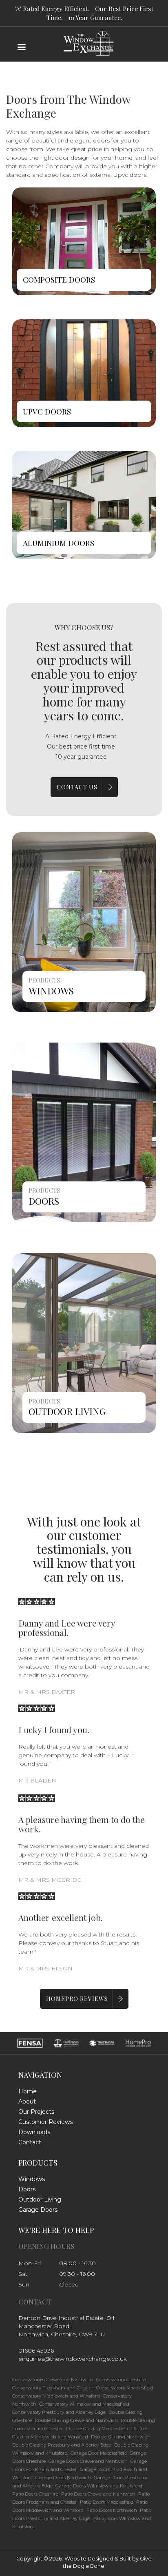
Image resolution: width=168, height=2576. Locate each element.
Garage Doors (38, 2210)
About (27, 2101)
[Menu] (21, 48)
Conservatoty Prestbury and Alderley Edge (59, 2412)
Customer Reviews (45, 2122)
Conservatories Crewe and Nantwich (53, 2380)
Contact (30, 2142)
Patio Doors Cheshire (35, 2494)
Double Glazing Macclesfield (97, 2429)
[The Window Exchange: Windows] (84, 922)
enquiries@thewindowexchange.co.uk (73, 2359)
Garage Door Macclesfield (99, 2453)
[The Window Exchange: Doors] (84, 1132)
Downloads (34, 2132)
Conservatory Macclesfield (125, 2388)
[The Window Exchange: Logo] (84, 25)
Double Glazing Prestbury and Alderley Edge (62, 2445)
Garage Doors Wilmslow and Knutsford (99, 2486)
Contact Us (77, 787)
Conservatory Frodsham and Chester (53, 2388)
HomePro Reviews (77, 1999)
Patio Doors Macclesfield (107, 2502)
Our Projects (36, 2112)
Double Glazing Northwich (121, 2437)
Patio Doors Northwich (112, 2510)
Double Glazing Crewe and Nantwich (76, 2420)
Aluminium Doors (59, 543)
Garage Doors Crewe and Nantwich (88, 2461)
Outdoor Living (67, 1411)
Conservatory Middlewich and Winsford (56, 2396)
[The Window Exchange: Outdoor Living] (84, 1342)
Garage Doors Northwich (63, 2478)
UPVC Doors (47, 411)
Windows (51, 991)
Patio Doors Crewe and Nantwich (98, 2494)
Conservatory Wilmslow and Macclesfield (84, 2404)
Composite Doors (59, 279)
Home (28, 2091)
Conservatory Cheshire (121, 2380)
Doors (44, 1201)
